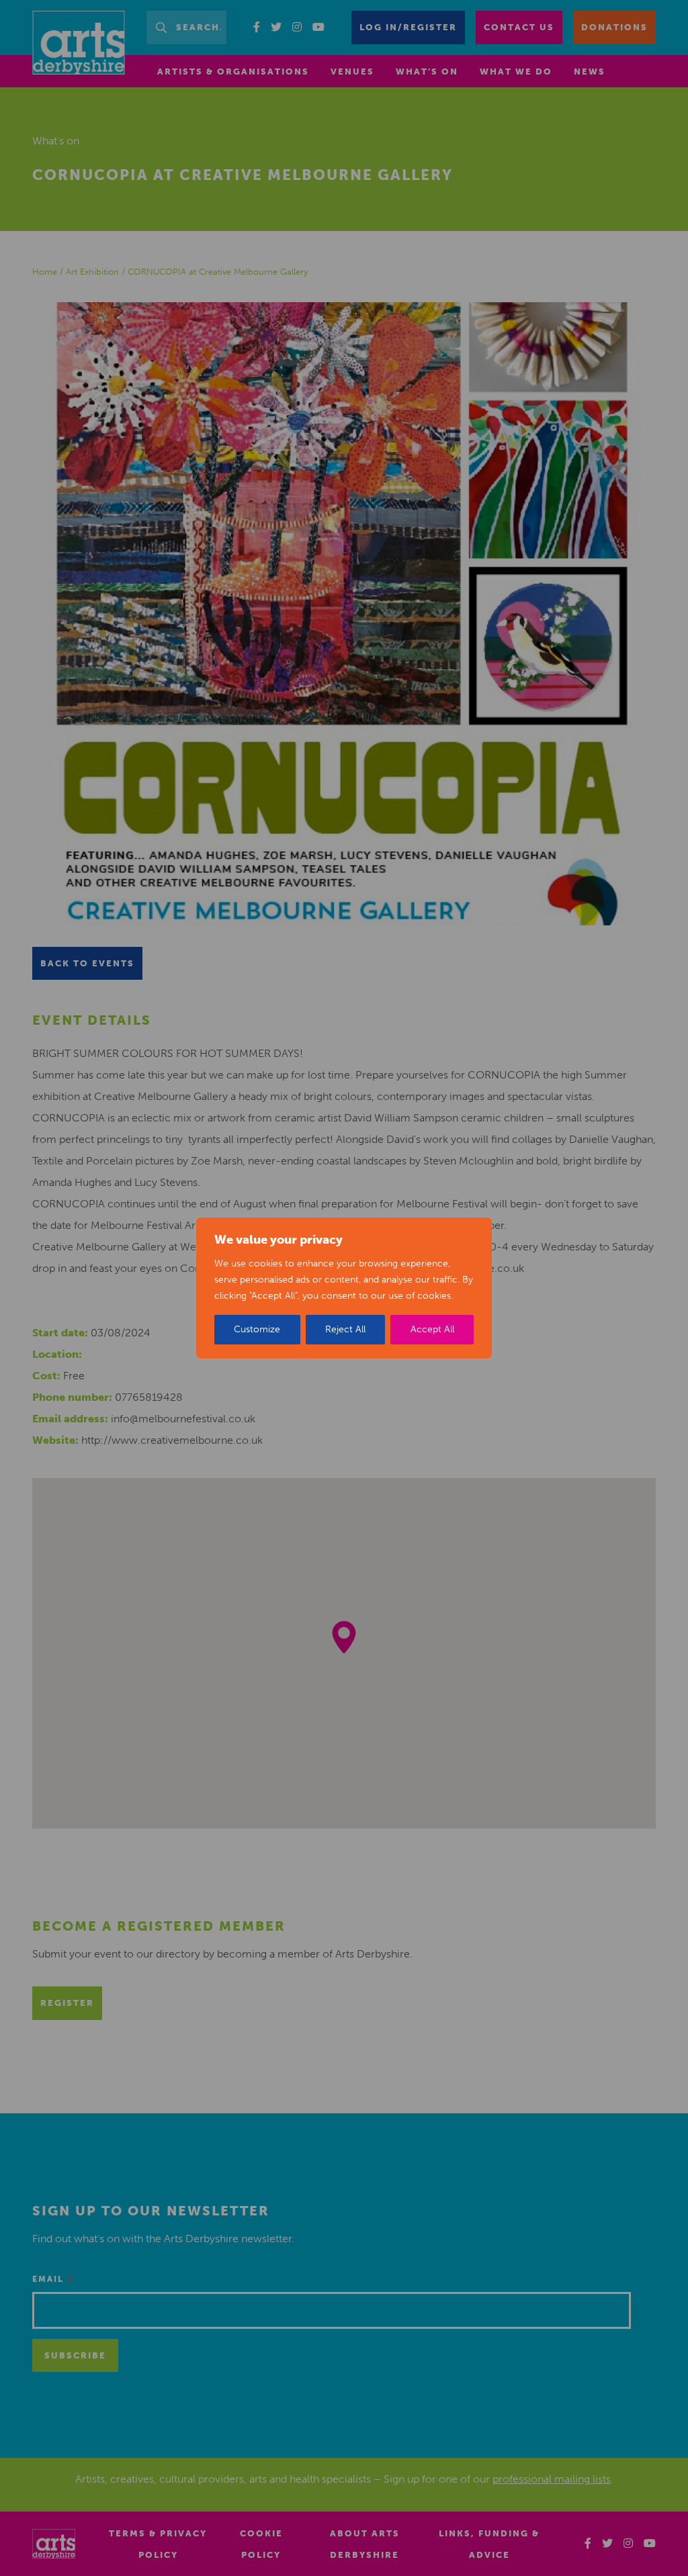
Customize (257, 1329)
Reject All (345, 1329)
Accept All (432, 1329)
